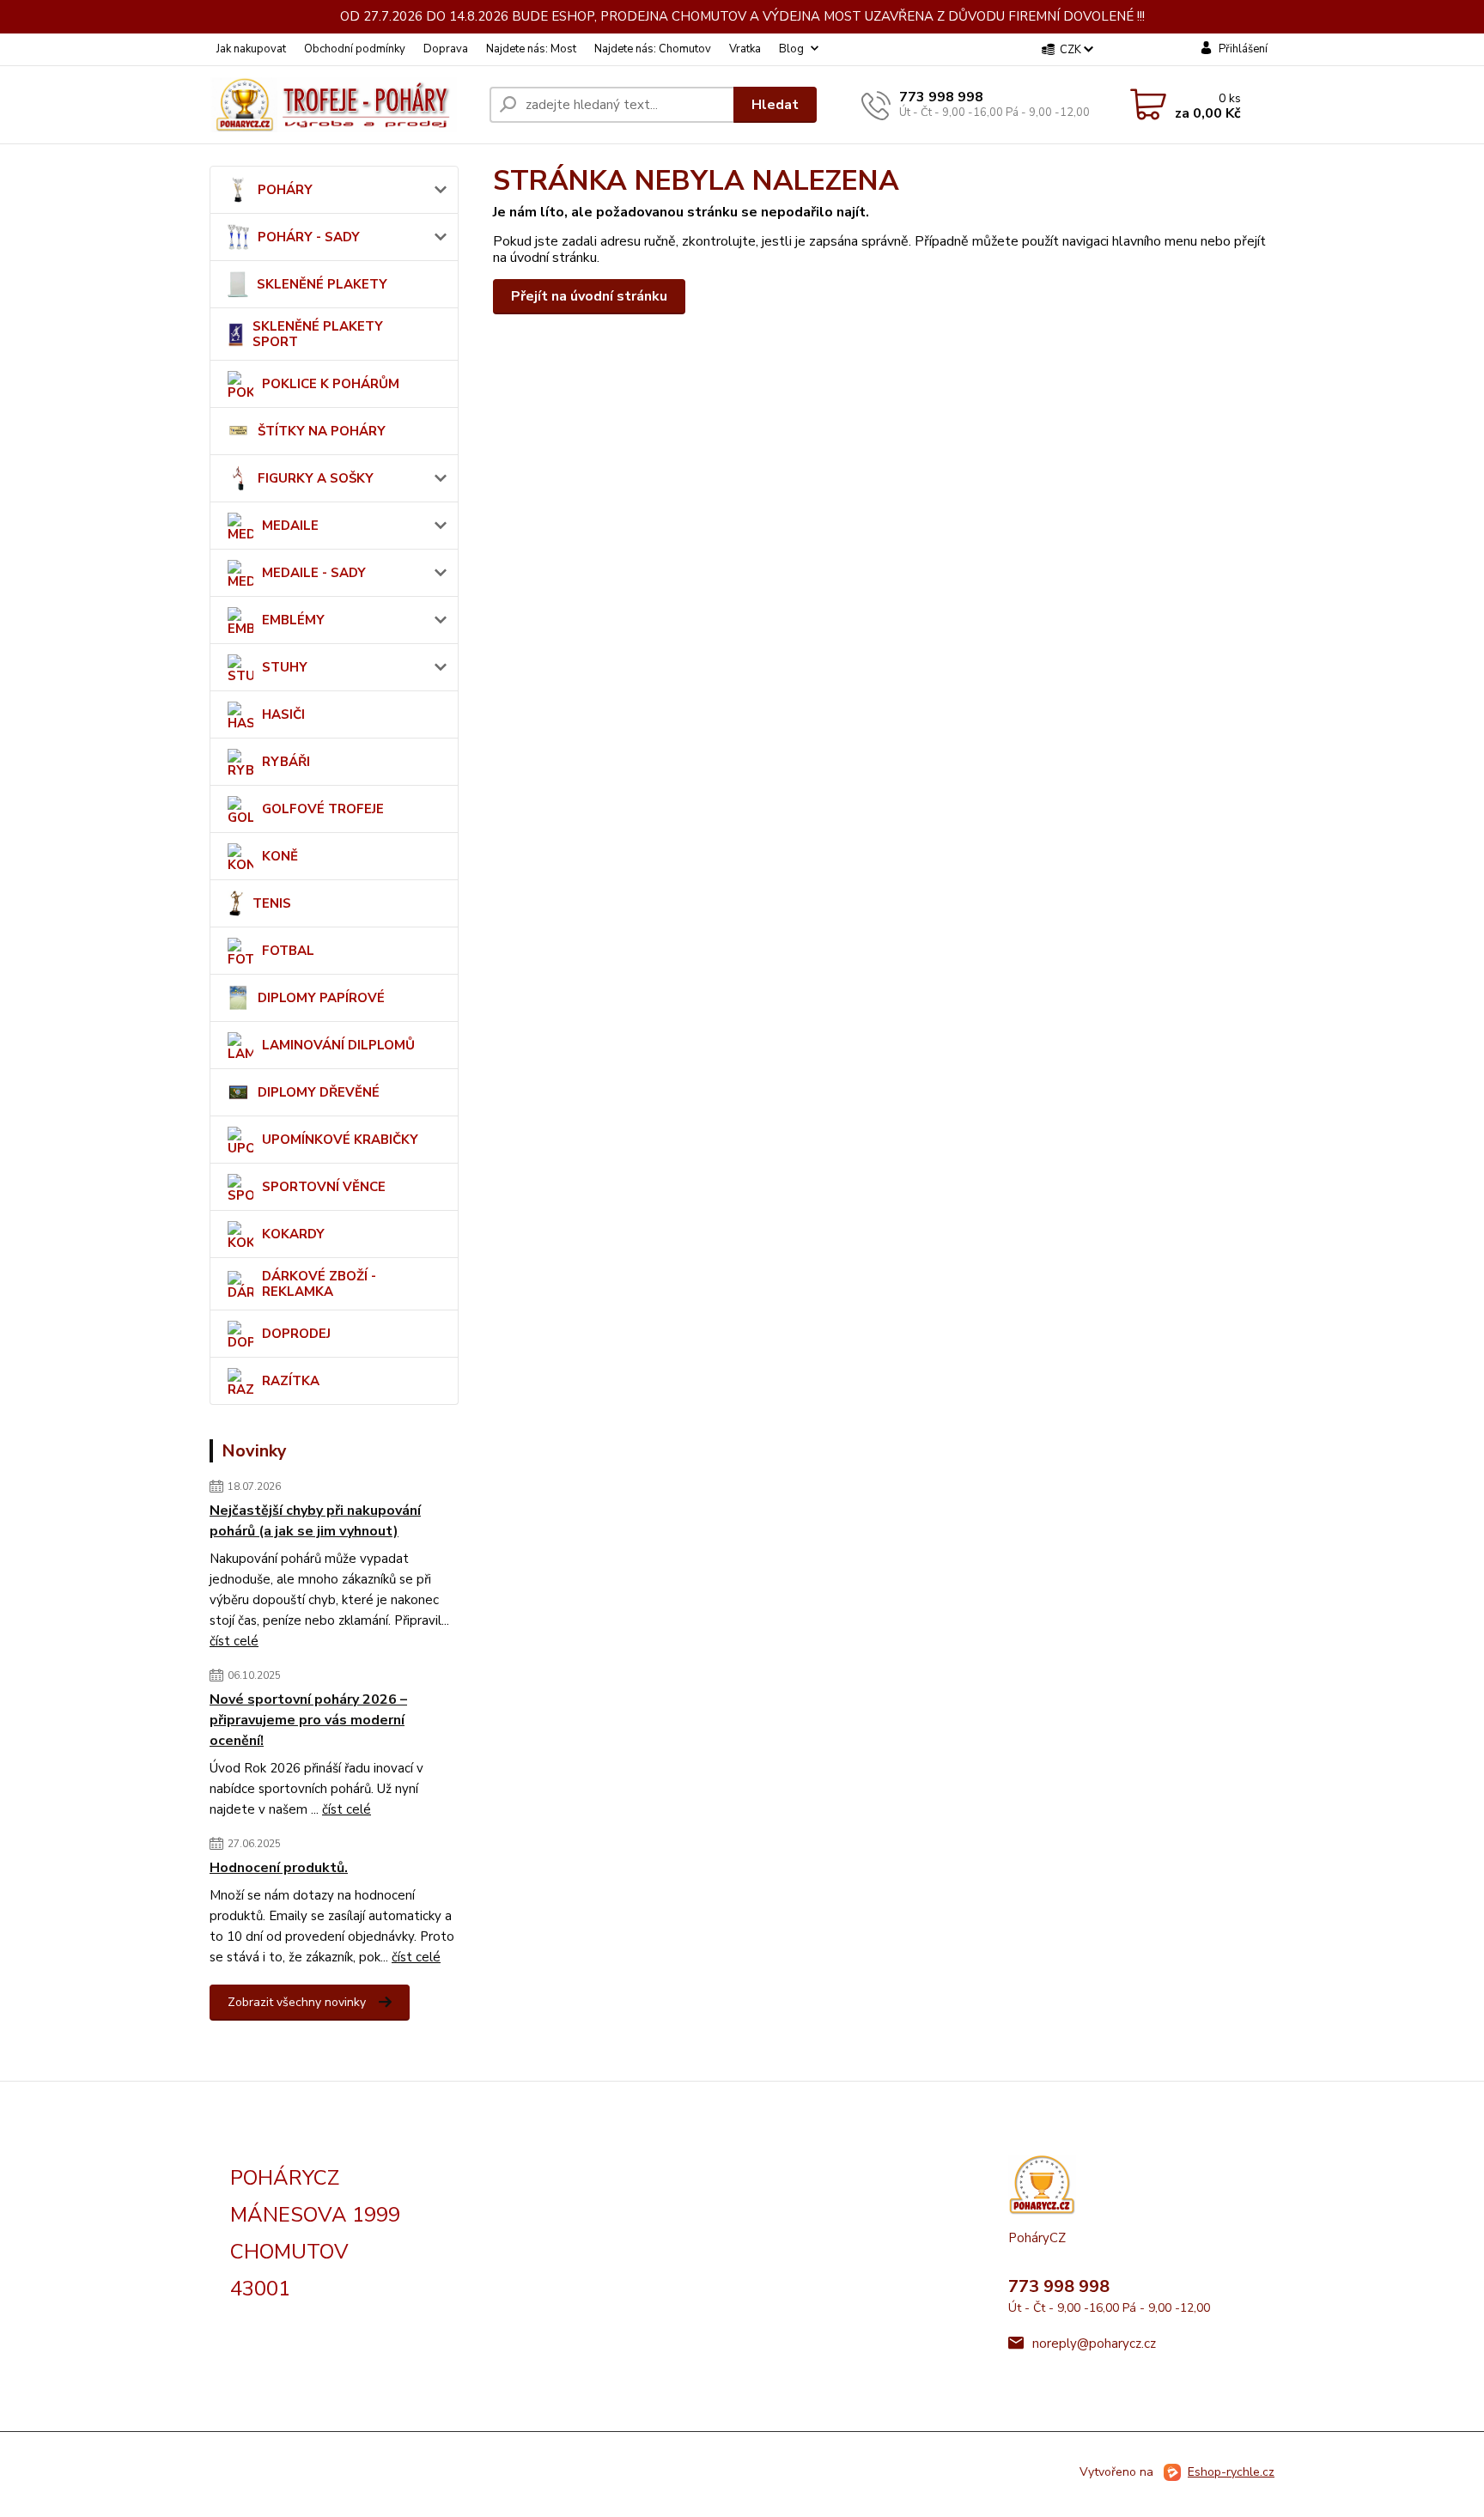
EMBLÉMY (293, 620)
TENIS (272, 903)
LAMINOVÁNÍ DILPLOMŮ (338, 1045)
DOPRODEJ (296, 1334)
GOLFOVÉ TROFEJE (323, 809)
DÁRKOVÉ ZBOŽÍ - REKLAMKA (319, 1284)
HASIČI (283, 714)
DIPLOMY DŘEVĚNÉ (319, 1092)
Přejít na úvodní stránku (589, 296)
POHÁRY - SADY (309, 237)
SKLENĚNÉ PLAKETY (322, 284)
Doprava (446, 49)
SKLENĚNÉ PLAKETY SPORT (318, 334)
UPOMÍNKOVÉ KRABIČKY (340, 1140)
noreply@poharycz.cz (1094, 2344)
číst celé (234, 1641)
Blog (791, 49)
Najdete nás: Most (531, 49)
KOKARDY (293, 1234)
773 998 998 (941, 97)
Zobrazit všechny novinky (297, 2002)
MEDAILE (290, 526)
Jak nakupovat (251, 49)
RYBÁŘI (286, 762)
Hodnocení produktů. (279, 1868)
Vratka (745, 49)
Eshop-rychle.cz (1231, 2472)
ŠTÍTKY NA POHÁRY (322, 431)
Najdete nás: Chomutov (653, 49)
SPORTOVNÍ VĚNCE (324, 1187)
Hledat (775, 105)
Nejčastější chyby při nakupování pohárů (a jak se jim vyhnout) (315, 1521)
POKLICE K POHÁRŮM (331, 384)
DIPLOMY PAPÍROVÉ (321, 998)
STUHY (285, 667)
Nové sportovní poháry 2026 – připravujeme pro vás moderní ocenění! (308, 1720)
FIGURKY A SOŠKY (316, 478)
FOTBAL (288, 951)
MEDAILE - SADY (314, 573)
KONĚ (280, 856)
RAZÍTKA (291, 1381)
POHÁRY (285, 190)
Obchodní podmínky (355, 49)
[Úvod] (343, 105)
